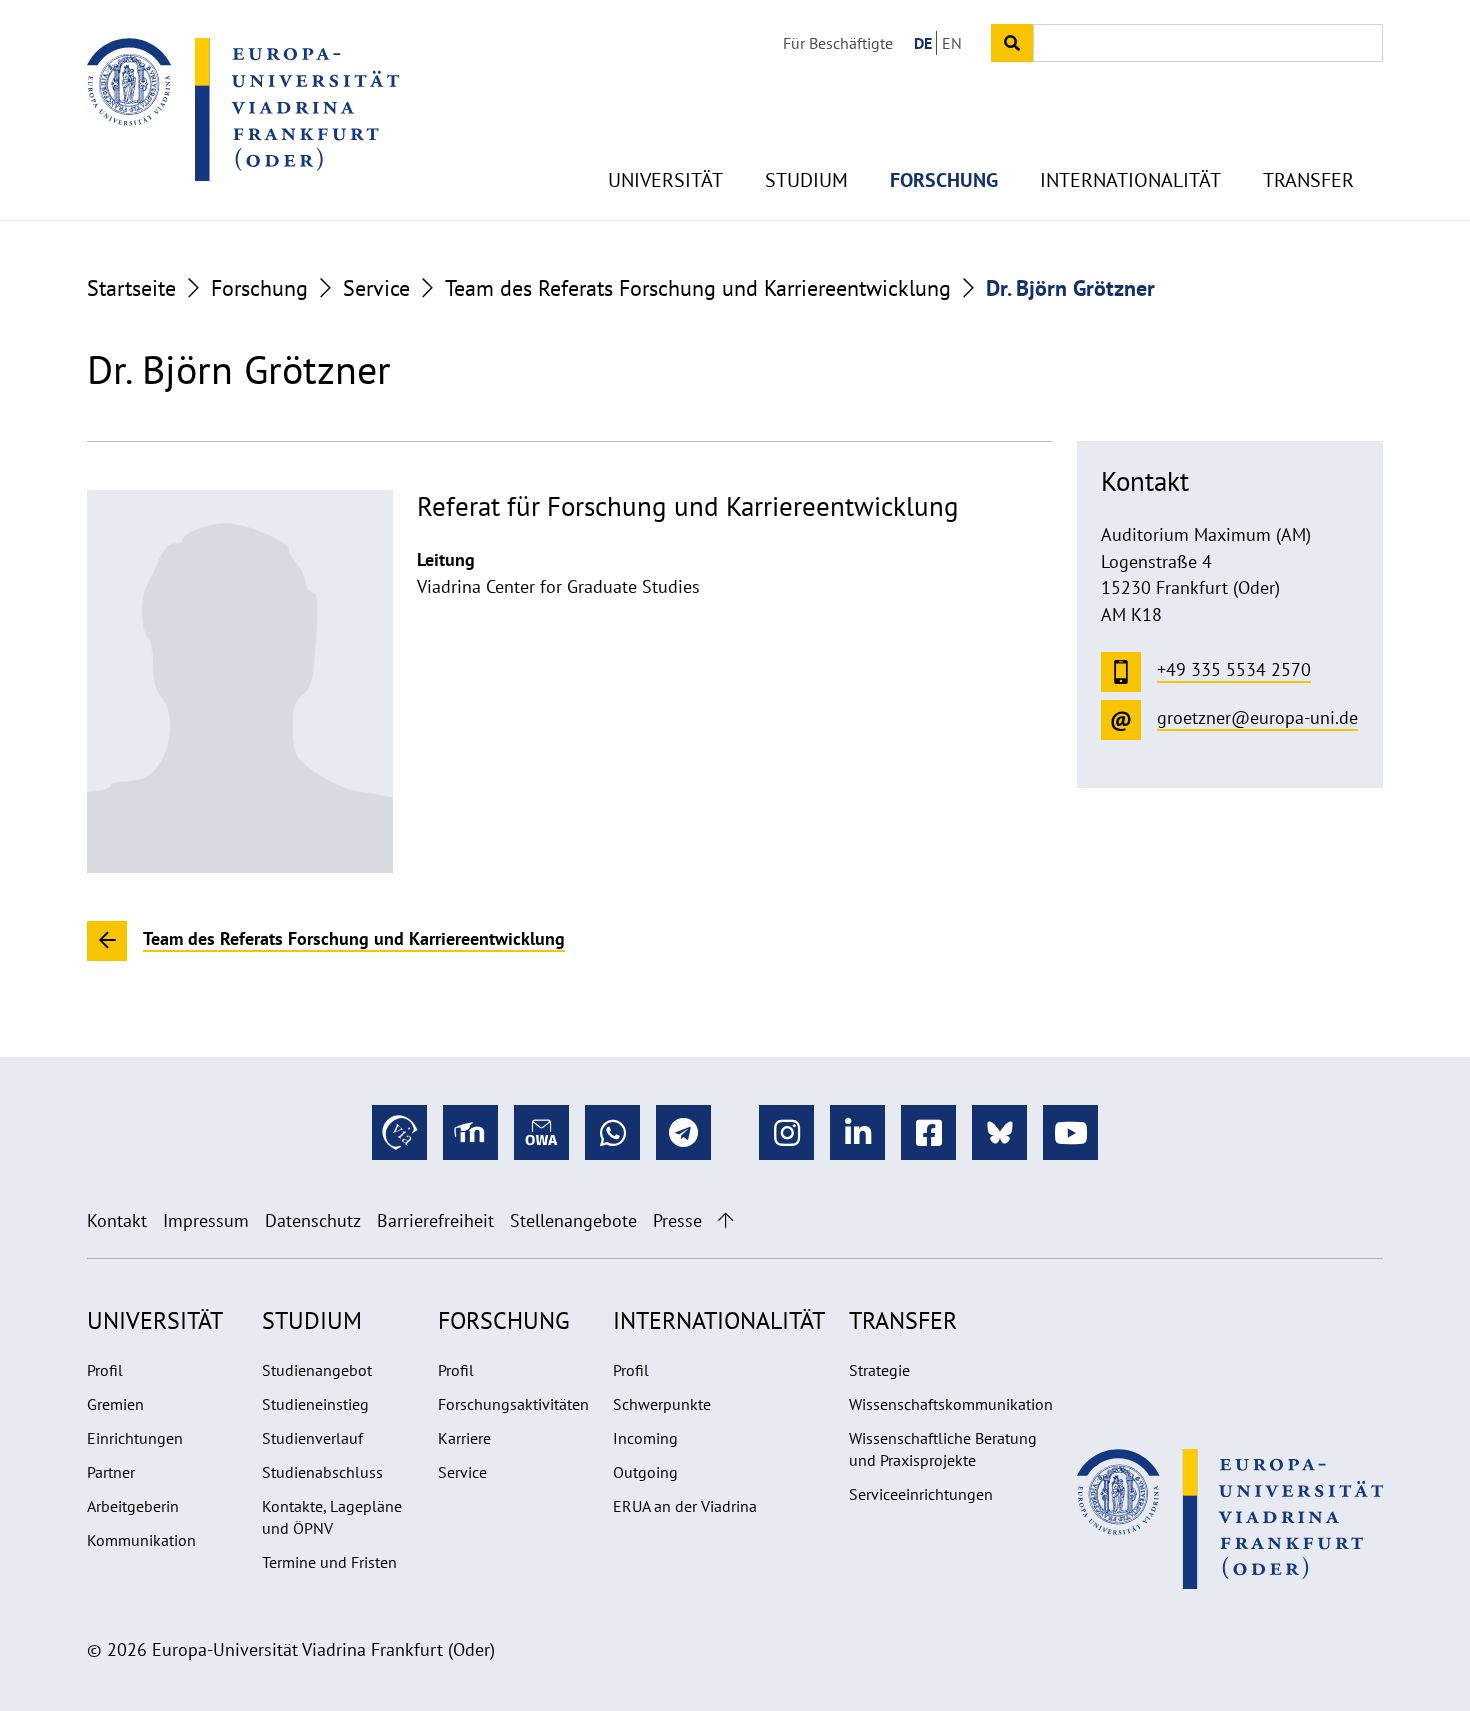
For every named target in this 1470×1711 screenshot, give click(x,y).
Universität (665, 180)
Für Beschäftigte (838, 43)
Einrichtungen (135, 1438)
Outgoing (645, 1472)
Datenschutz (313, 1220)
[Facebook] (928, 1132)
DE (923, 43)
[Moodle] (470, 1132)
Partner (111, 1472)
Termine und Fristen (329, 1562)
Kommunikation (141, 1540)
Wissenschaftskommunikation (951, 1404)
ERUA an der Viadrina (685, 1506)
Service (376, 288)
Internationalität (1130, 180)
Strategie (879, 1370)
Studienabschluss (322, 1472)
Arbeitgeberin (133, 1506)
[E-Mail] (541, 1132)
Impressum (206, 1220)
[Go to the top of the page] (725, 1220)
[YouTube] (1070, 1132)
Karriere (464, 1438)
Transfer (1308, 180)
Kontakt (117, 1220)
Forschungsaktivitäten (513, 1404)
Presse (677, 1220)
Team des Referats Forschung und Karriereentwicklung (698, 288)
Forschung (944, 180)
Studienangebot (317, 1370)
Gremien (115, 1404)
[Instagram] (786, 1132)
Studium (806, 180)
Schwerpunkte (662, 1404)
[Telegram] (683, 1132)
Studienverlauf (312, 1438)
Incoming (645, 1438)
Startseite (131, 288)
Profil (105, 1370)
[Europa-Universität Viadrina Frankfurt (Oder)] (243, 109)
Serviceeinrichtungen (921, 1494)
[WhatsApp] (612, 1132)
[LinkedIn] (857, 1132)
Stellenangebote (573, 1220)
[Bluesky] (999, 1132)
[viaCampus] (399, 1132)
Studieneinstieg (315, 1404)
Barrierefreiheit (435, 1220)
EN (952, 43)
